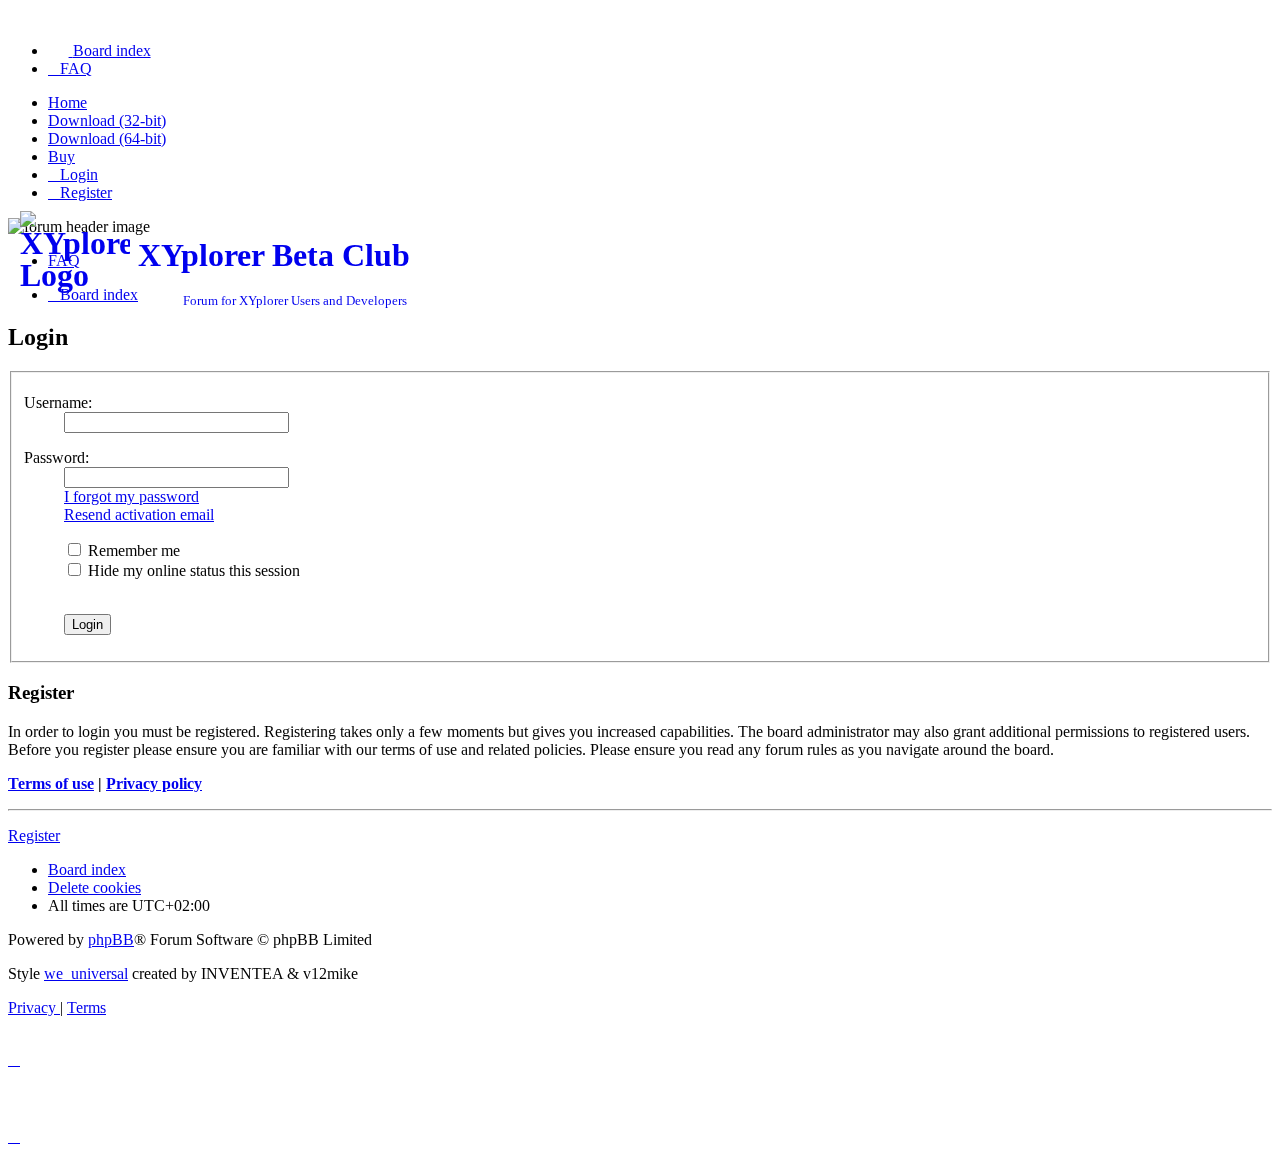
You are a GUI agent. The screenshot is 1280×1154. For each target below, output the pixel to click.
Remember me (132, 550)
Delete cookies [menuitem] (94, 887)
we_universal (86, 973)
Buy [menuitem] (61, 156)
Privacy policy (154, 783)
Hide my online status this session (192, 570)
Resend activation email (139, 514)
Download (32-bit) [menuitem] (107, 120)
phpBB (111, 939)
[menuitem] (99, 50)
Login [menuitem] (79, 174)
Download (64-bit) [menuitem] (107, 138)
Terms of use (51, 783)
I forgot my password (131, 496)
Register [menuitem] (86, 192)
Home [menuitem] (67, 102)
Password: (56, 457)
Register (34, 835)
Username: (58, 402)
